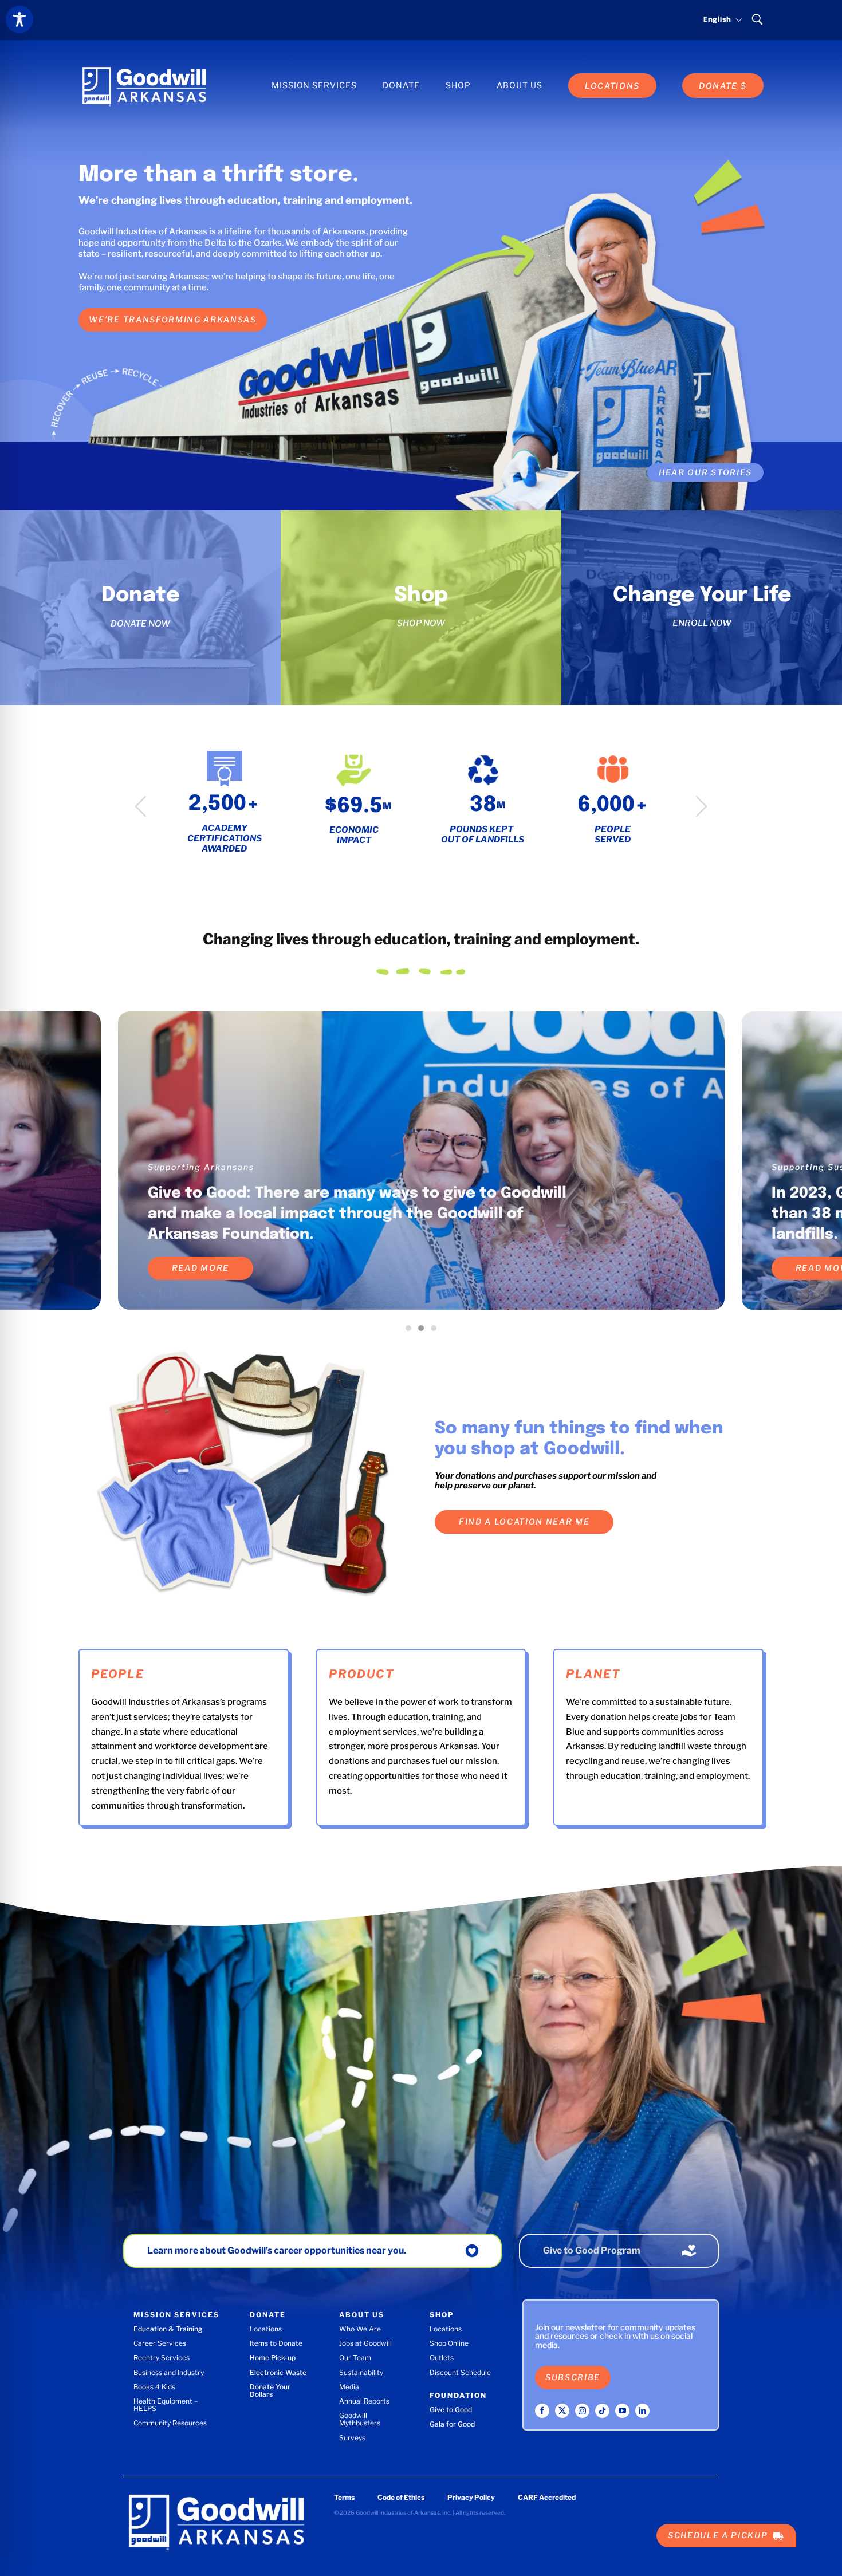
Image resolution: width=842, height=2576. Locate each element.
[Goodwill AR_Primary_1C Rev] (144, 67)
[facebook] (542, 2411)
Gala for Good (452, 2424)
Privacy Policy (471, 2497)
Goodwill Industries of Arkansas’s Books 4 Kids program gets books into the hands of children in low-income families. (356, 1214)
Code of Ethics (401, 2497)
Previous (141, 806)
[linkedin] (642, 2411)
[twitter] (562, 2411)
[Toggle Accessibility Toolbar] (19, 19)
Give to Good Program (592, 2250)
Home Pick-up (273, 2358)
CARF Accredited (547, 2497)
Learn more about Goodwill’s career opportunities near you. (277, 2250)
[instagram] (582, 2411)
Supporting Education (200, 1167)
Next (701, 806)
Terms (344, 2497)
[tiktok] (602, 2411)
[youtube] (622, 2411)
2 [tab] (424, 1331)
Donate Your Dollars (270, 2390)
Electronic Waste (278, 2372)
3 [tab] (436, 1331)
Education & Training (168, 2329)
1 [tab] (411, 1331)
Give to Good (451, 2410)
